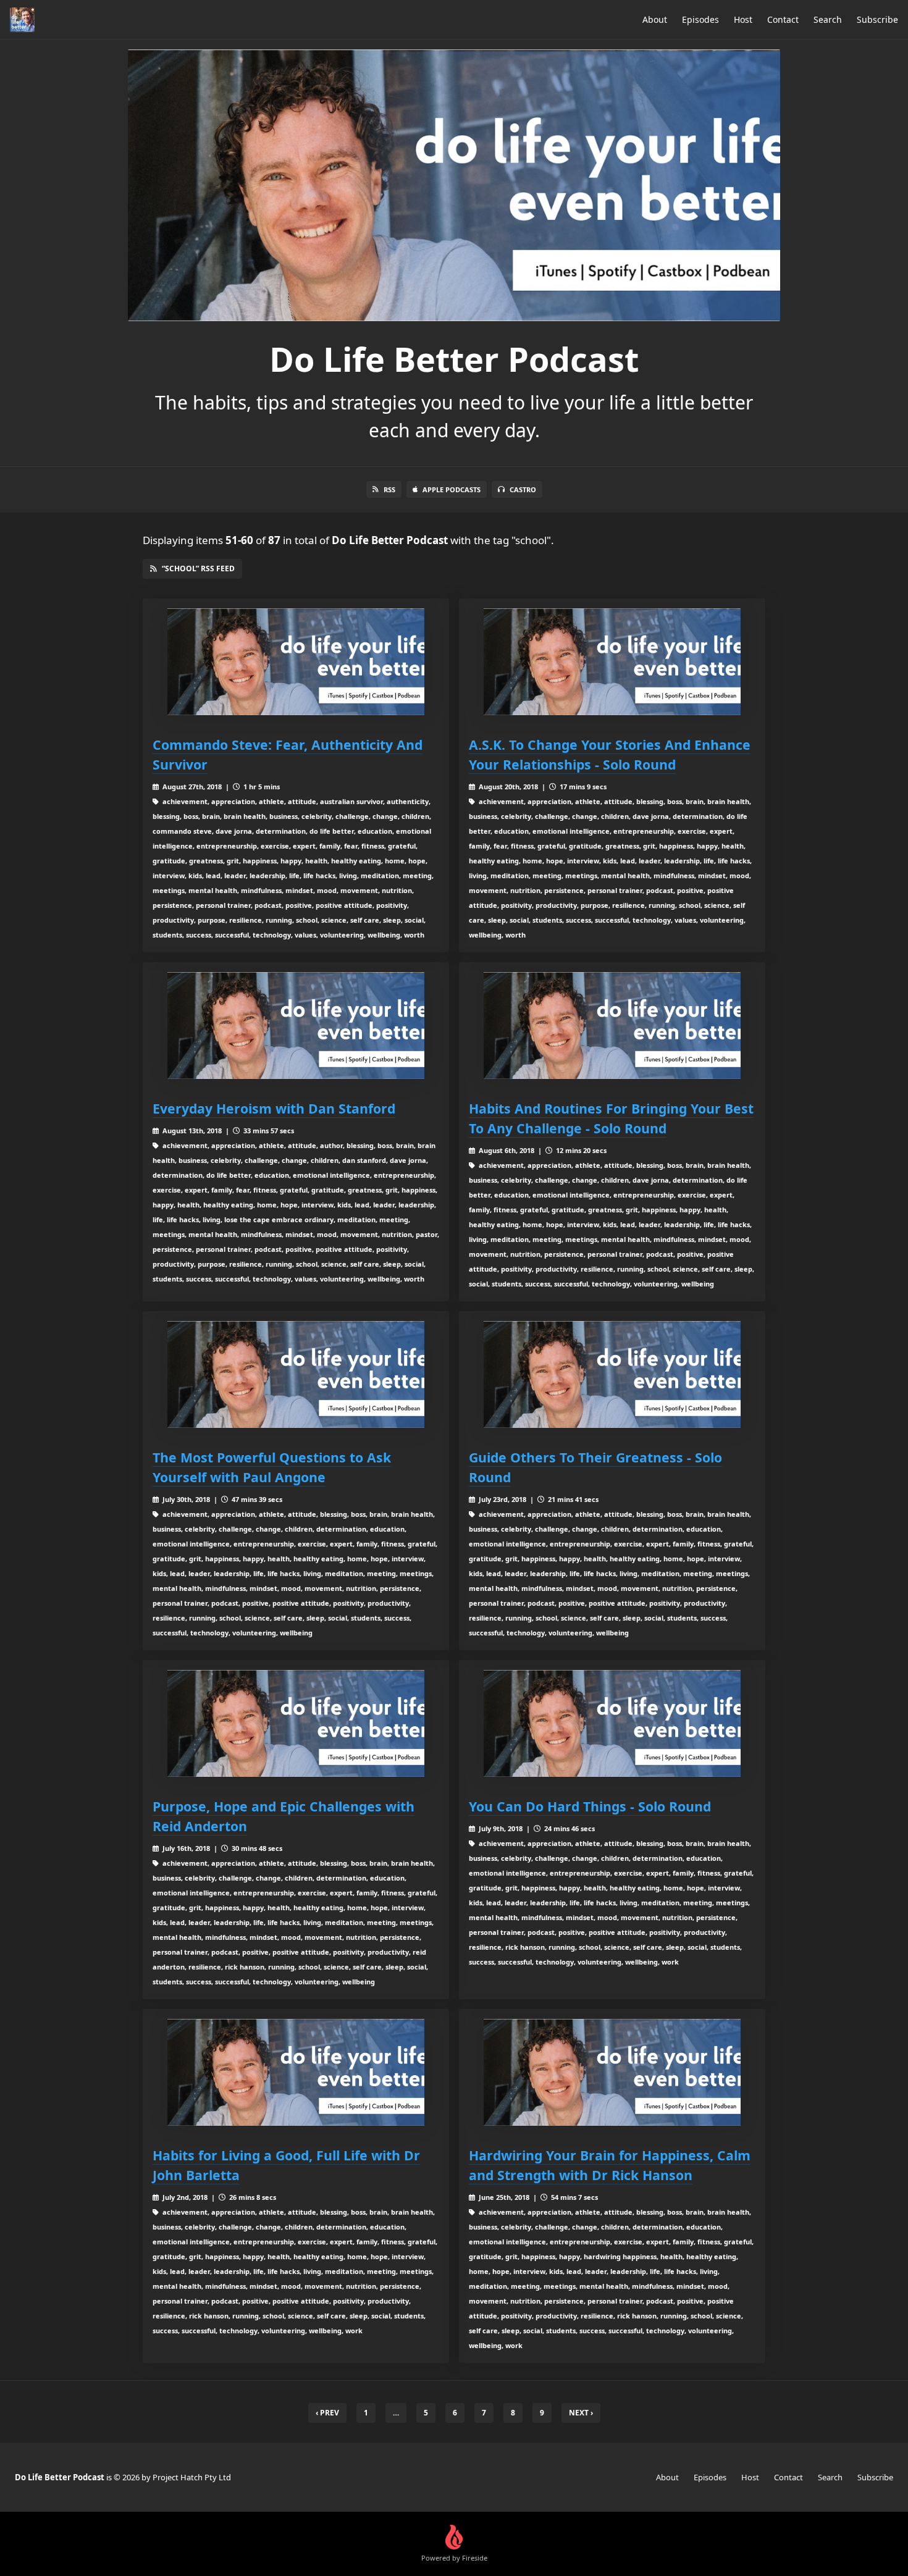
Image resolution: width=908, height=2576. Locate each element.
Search (828, 19)
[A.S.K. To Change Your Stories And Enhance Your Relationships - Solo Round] (612, 662)
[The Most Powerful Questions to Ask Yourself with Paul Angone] (296, 1374)
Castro (523, 489)
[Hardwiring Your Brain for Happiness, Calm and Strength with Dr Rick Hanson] (612, 2072)
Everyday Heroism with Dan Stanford (274, 1108)
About (655, 19)
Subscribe (877, 19)
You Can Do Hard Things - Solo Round (590, 1806)
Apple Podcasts (452, 489)
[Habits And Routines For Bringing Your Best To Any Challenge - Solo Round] (612, 1026)
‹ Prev (327, 2413)
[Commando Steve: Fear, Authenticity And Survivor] (296, 662)
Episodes (700, 19)
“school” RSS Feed (198, 568)
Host (743, 19)
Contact (783, 19)
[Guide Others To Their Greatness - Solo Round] (612, 1374)
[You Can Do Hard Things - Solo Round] (612, 1723)
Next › (581, 2413)
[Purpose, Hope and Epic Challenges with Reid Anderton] (296, 1723)
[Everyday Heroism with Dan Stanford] (296, 1026)
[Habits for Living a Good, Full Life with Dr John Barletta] (296, 2072)
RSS (389, 489)
